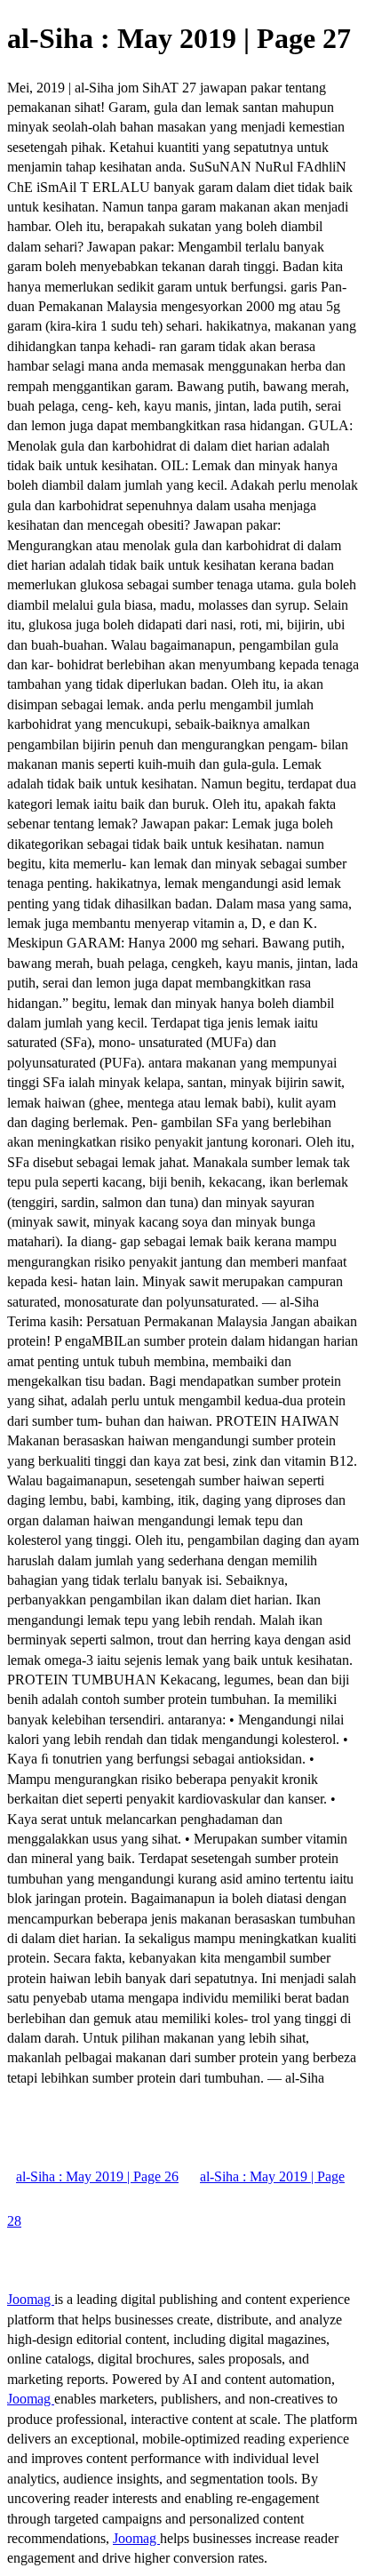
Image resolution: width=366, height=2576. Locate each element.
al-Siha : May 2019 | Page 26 (97, 2176)
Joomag (31, 2299)
